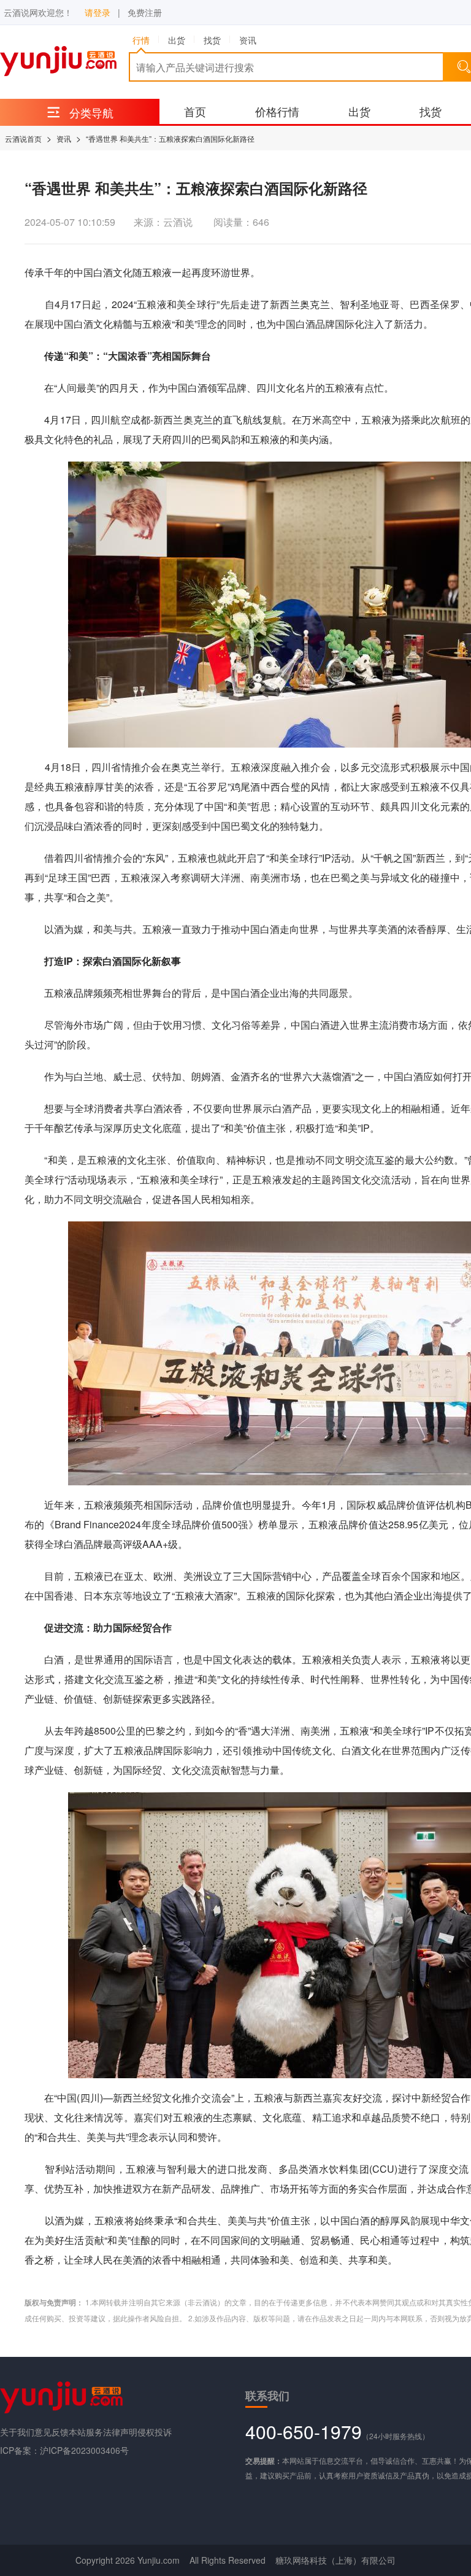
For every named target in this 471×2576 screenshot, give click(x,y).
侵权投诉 (155, 2432)
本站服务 (86, 2432)
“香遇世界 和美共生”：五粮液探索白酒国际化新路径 (170, 138)
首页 (195, 111)
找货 (431, 111)
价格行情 (277, 111)
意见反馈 (52, 2432)
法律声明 (120, 2432)
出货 (359, 111)
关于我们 (17, 2432)
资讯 (64, 138)
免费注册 (145, 12)
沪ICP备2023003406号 (84, 2450)
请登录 (98, 12)
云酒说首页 (23, 138)
